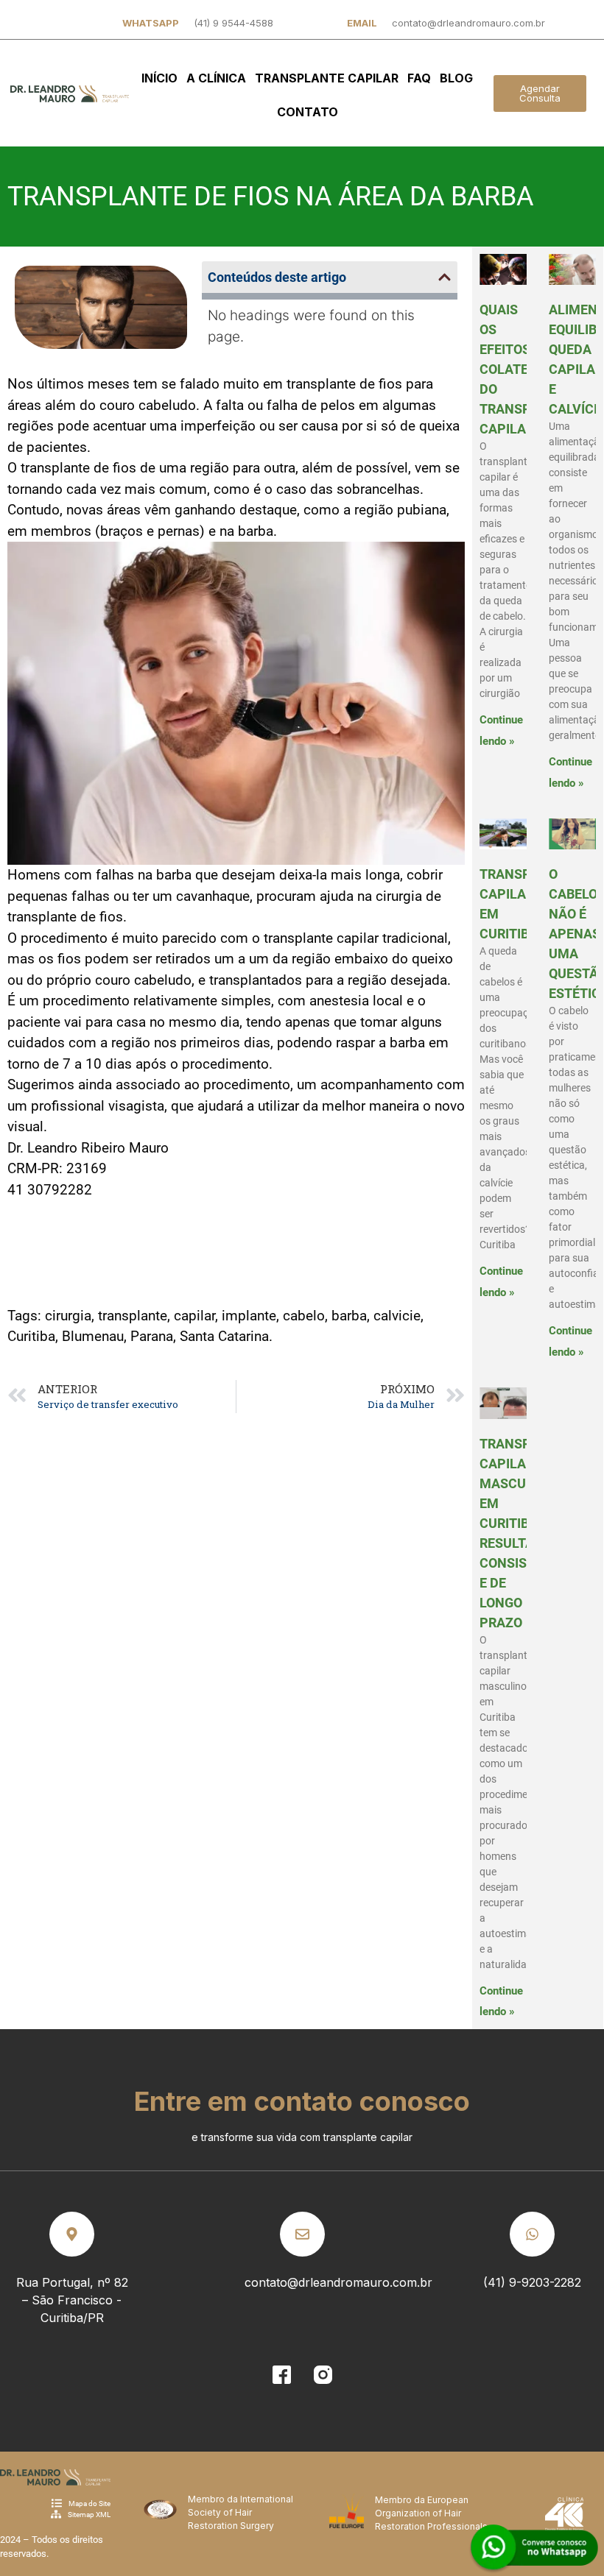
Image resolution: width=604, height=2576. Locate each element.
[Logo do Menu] (70, 93)
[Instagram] (323, 2374)
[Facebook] (281, 2374)
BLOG (456, 78)
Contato (308, 112)
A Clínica (216, 78)
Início (159, 78)
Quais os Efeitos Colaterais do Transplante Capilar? (526, 369)
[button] (445, 277)
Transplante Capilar (327, 78)
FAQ (419, 78)
